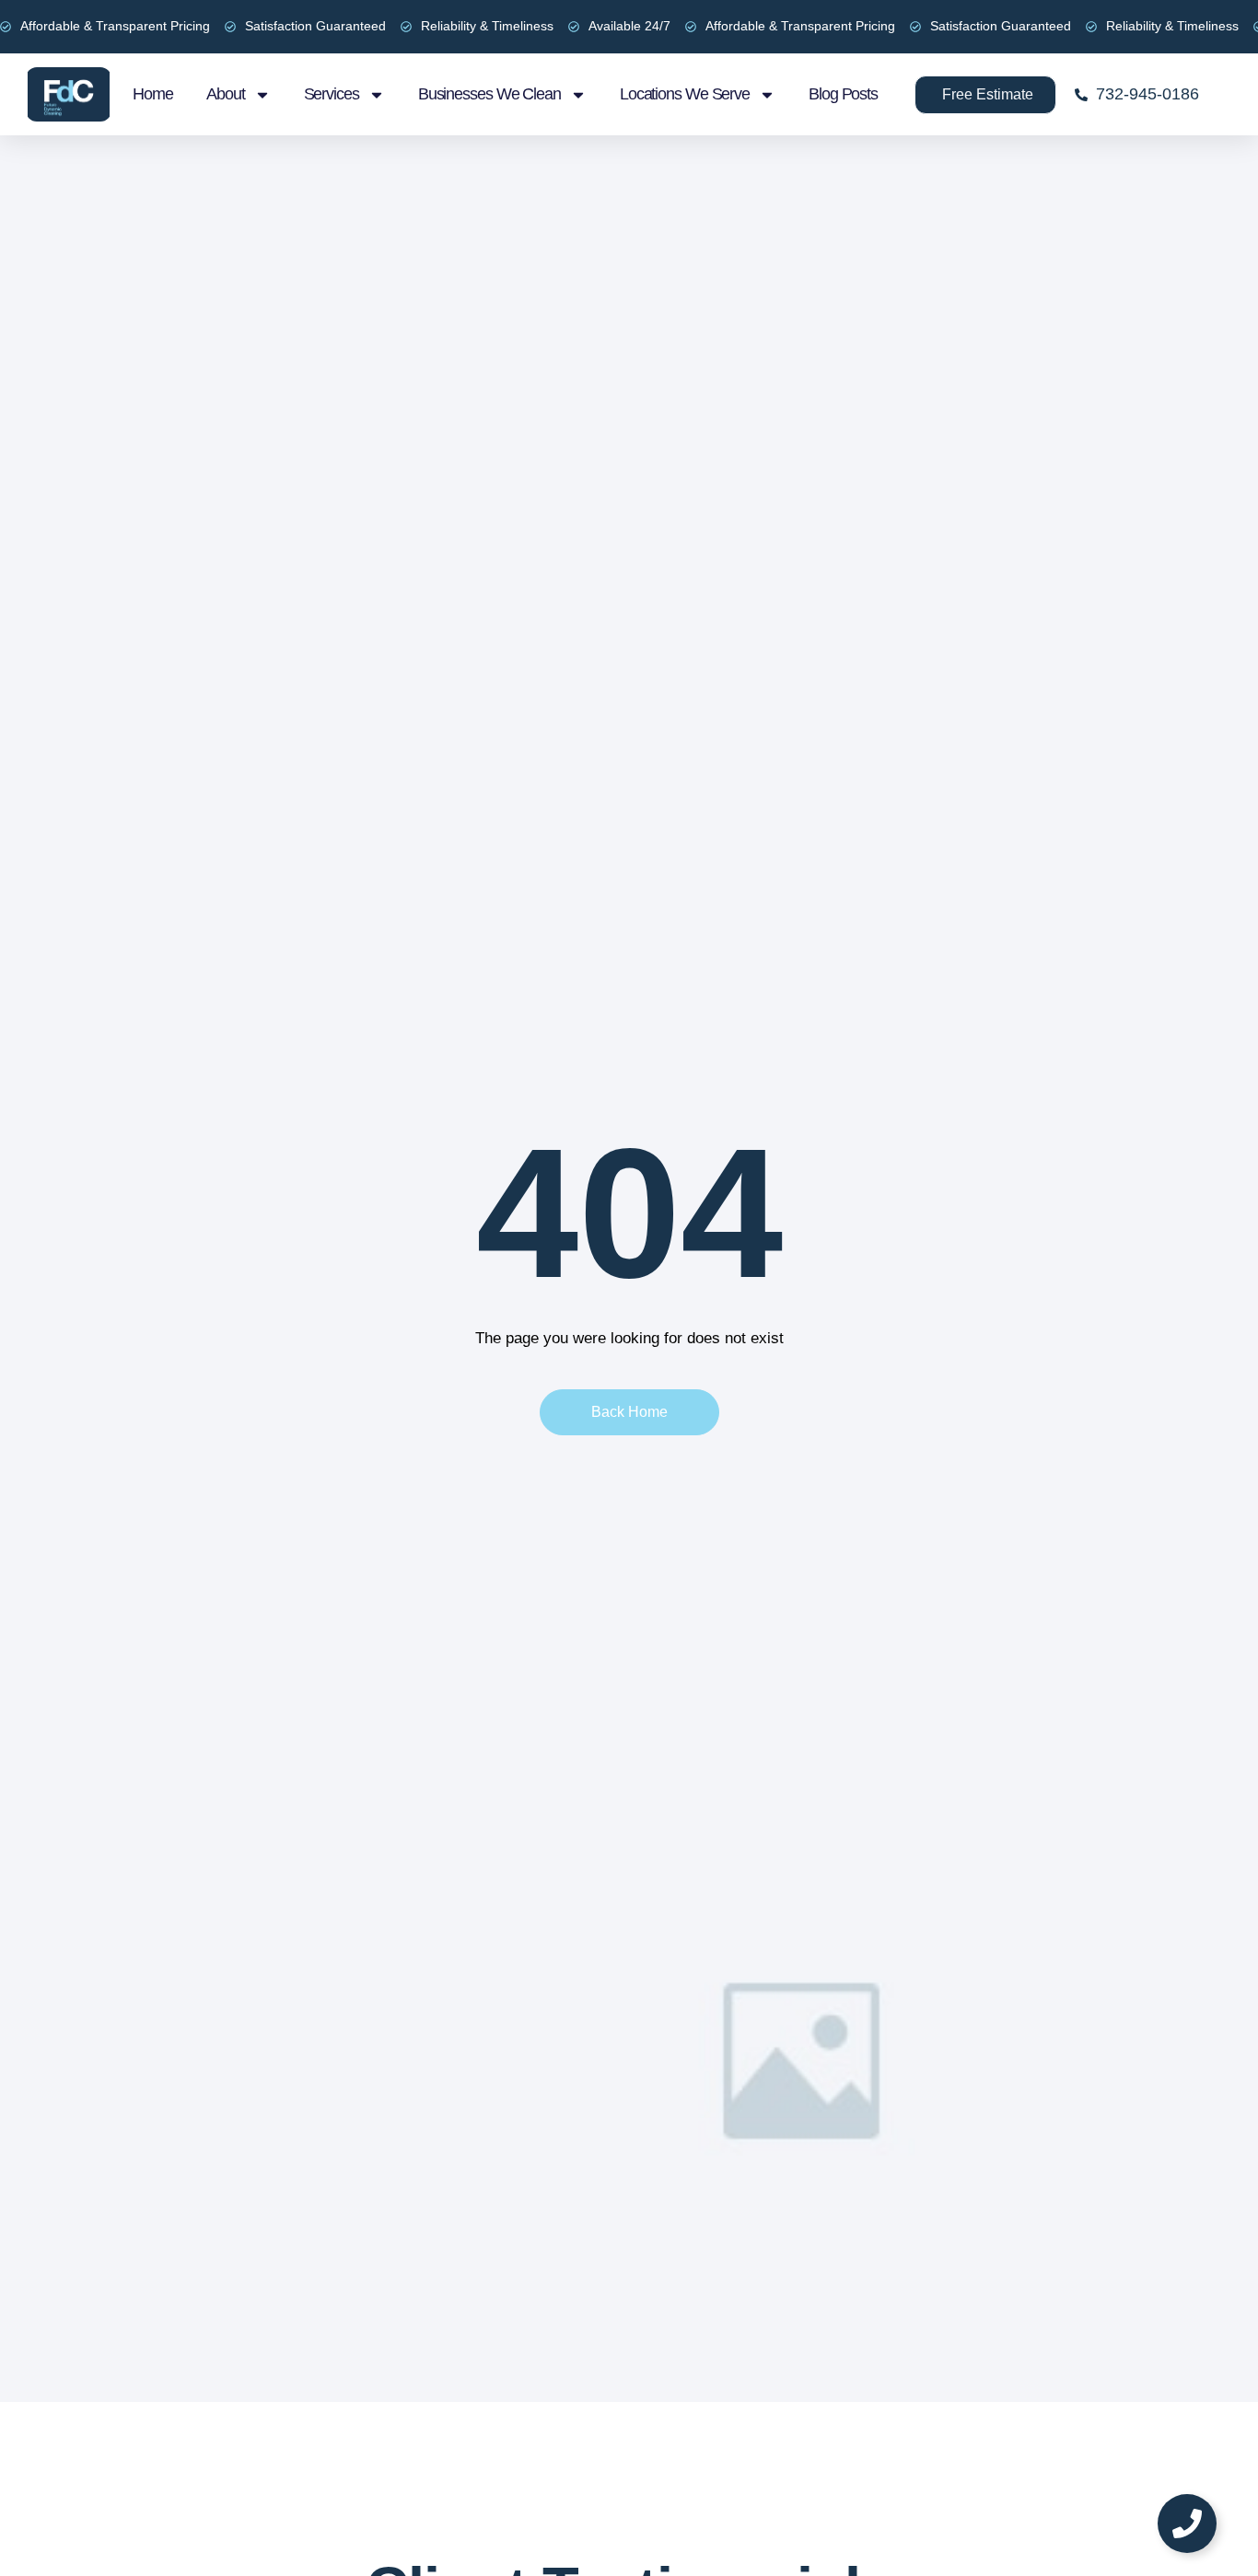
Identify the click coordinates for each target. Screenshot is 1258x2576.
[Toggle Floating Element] (1187, 2524)
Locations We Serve (685, 94)
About (226, 94)
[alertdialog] (629, 27)
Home (153, 94)
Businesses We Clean (489, 94)
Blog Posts (843, 94)
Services (332, 94)
